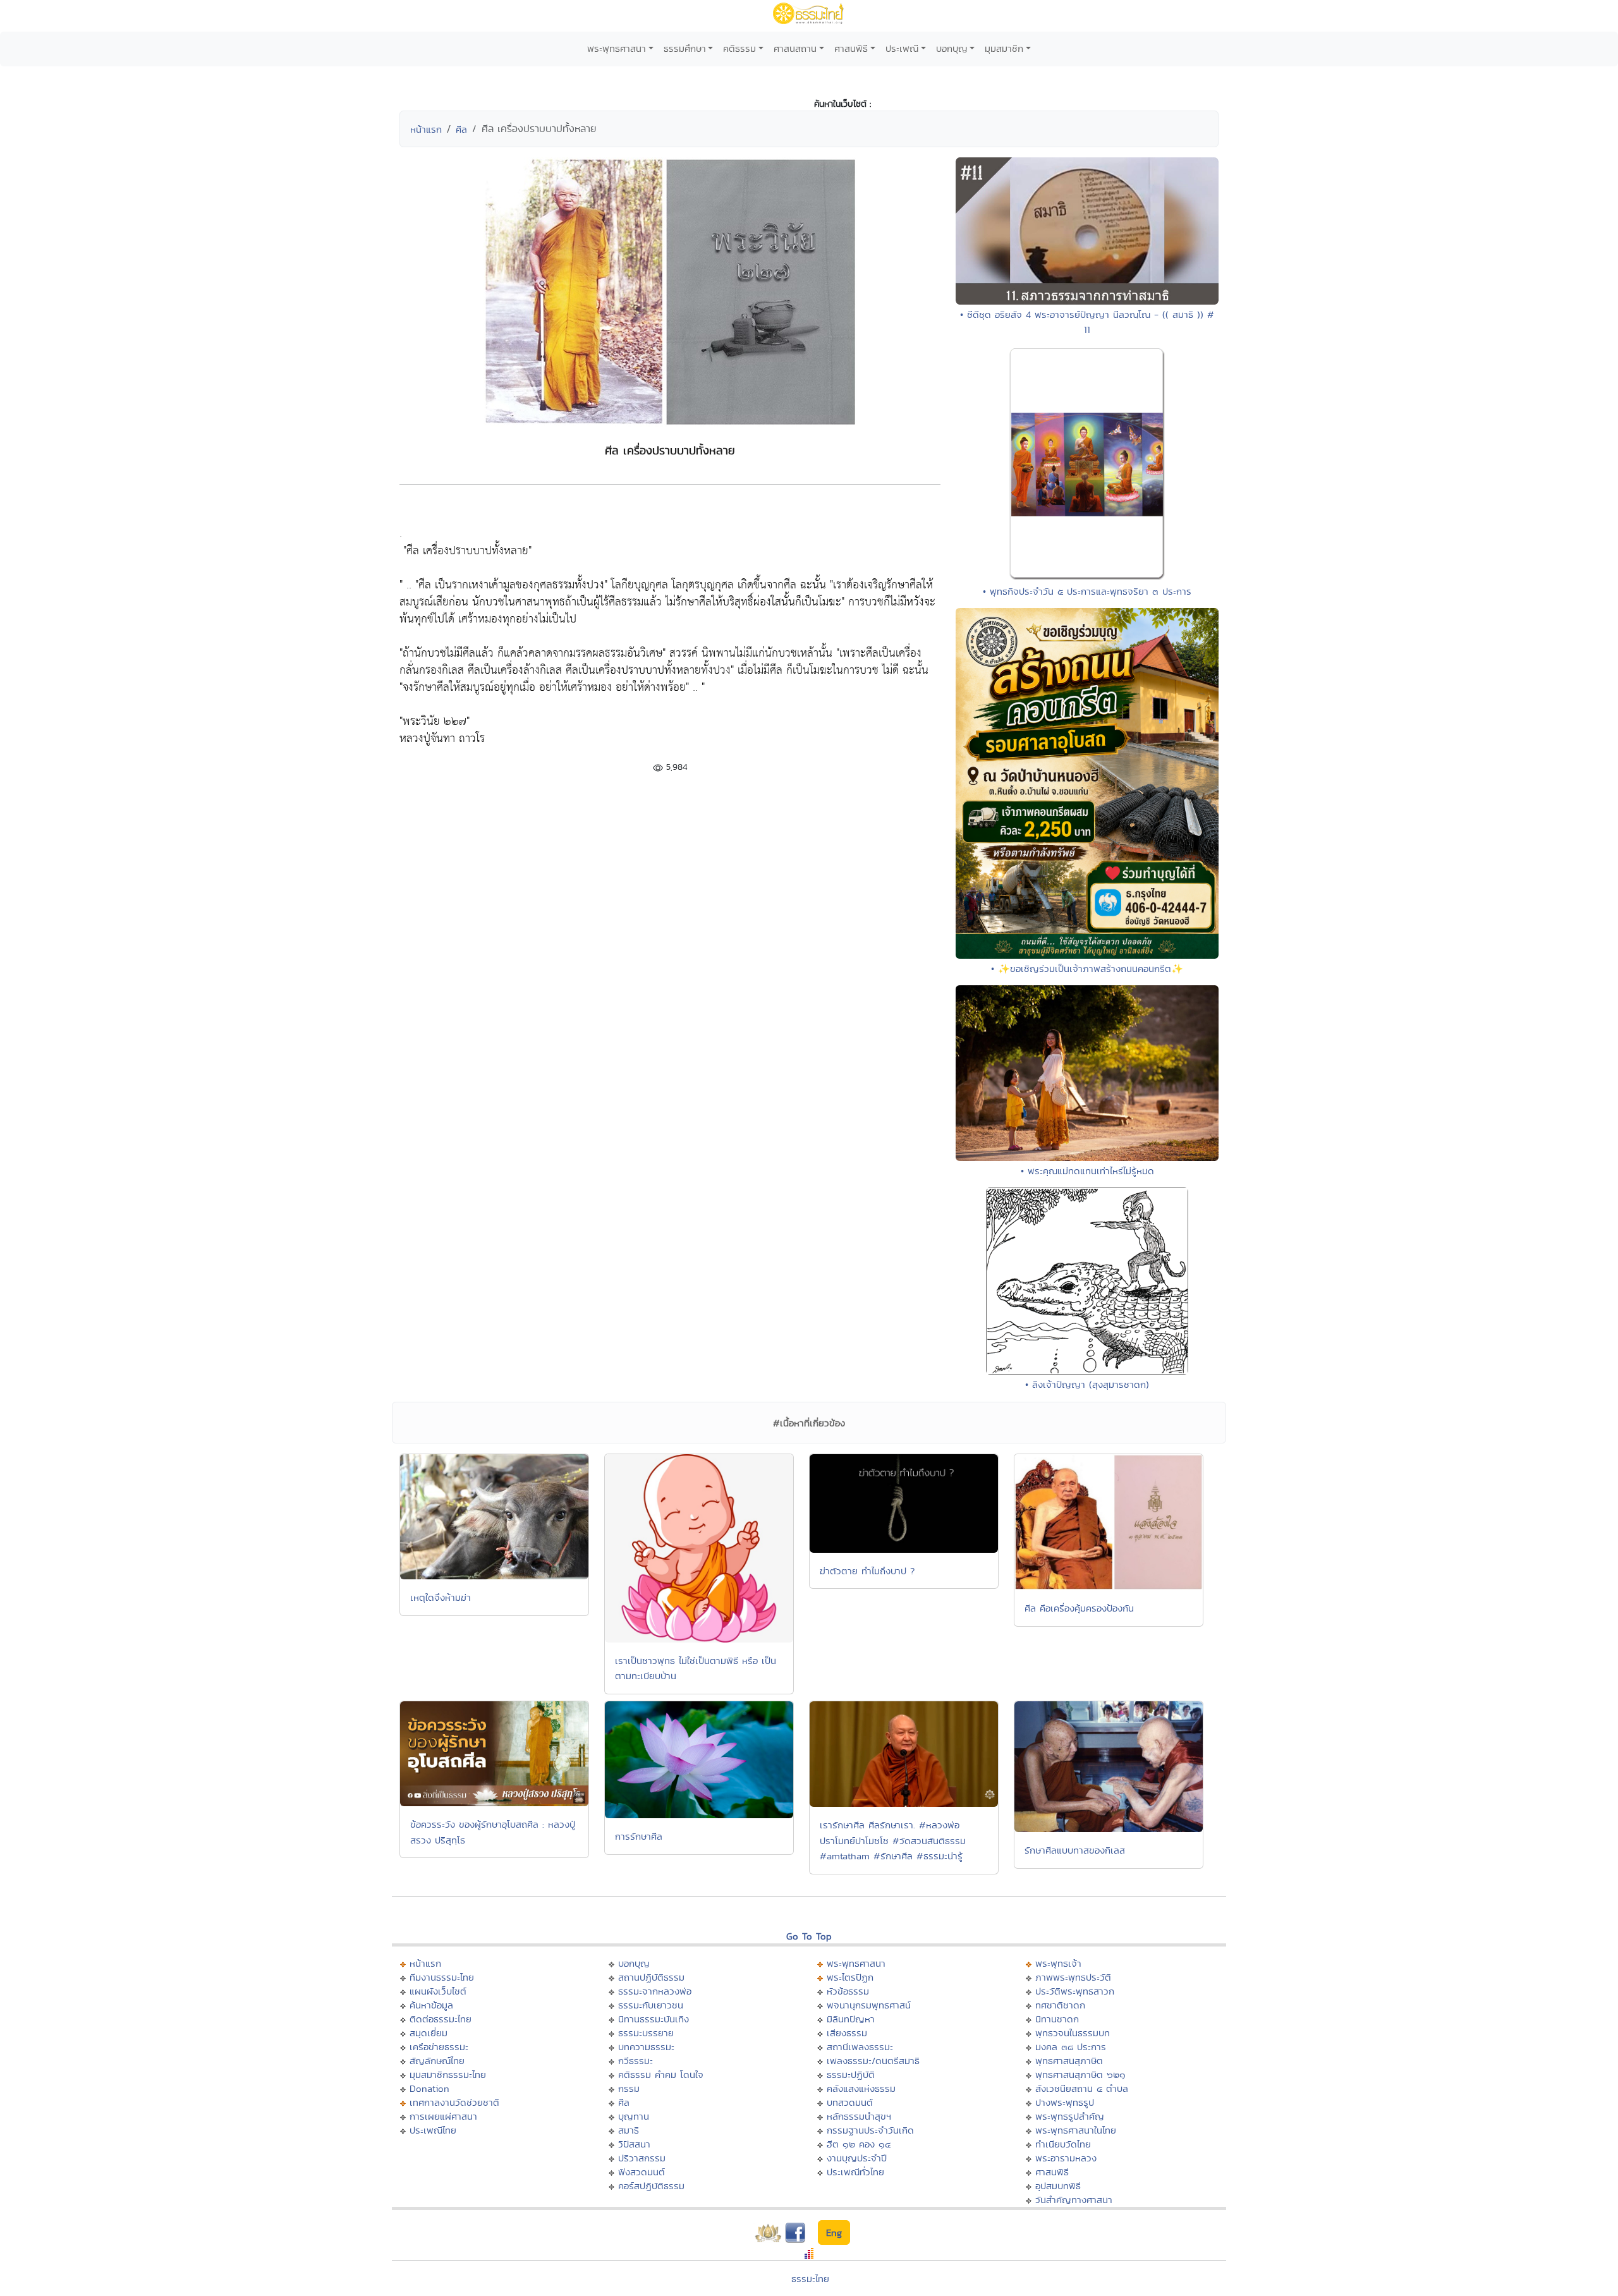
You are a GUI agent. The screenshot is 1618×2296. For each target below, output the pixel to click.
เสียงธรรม (847, 2033)
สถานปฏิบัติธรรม (651, 1977)
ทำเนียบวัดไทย (1063, 2144)
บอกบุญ (952, 48)
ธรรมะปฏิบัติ (851, 2074)
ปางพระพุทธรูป (1065, 2102)
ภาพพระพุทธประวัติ (1073, 1977)
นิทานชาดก (1057, 2019)
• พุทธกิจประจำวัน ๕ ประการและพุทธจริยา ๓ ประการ (1087, 591)
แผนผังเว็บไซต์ (438, 1991)
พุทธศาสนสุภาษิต (1069, 2061)
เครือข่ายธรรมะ (439, 2047)
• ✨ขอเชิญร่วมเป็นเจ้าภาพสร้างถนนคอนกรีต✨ (1087, 969)
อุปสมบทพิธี (1058, 2186)
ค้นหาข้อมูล (431, 2005)
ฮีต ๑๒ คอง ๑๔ (859, 2144)
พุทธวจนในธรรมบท (1073, 2033)
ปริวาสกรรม (642, 2158)
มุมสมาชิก (1004, 48)
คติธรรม (739, 48)
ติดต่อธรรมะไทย (441, 2019)
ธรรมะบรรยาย (646, 2033)
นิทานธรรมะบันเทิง (654, 2019)
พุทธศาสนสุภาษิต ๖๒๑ (1080, 2074)
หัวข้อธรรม (848, 1991)
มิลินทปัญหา (851, 2019)
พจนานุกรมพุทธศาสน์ (869, 2005)
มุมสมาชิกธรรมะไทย (448, 2074)
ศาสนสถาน (795, 48)
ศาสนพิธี (851, 48)
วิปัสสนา (634, 2144)
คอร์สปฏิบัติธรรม (651, 2186)
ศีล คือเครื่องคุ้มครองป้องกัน (1079, 1608)
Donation (429, 2088)
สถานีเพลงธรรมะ (860, 2047)
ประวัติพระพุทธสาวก (1075, 1991)
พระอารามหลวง (1066, 2158)
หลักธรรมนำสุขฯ (859, 2116)
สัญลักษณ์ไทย (437, 2061)
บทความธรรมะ (646, 2047)
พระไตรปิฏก (850, 1977)
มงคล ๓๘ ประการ (1071, 2047)
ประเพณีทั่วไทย (855, 2172)
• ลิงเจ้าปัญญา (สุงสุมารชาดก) (1087, 1384)
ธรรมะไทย (810, 2279)
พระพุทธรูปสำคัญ (1070, 2116)
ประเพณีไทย (433, 2130)
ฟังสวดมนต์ (642, 2172)
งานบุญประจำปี (857, 2158)
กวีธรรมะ (636, 2061)
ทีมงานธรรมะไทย (442, 1977)
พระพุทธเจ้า (1058, 1963)
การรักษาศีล (639, 1836)
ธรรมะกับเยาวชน (651, 2005)
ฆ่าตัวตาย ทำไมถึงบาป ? (867, 1571)
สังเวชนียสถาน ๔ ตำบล (1082, 2088)
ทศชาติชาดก (1060, 2005)
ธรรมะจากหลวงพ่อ (655, 1991)
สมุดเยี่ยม (429, 2033)
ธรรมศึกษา (685, 48)
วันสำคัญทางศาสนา (1074, 2200)
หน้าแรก (426, 129)
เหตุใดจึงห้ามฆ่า (441, 1597)
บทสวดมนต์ (850, 2102)
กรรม (629, 2088)
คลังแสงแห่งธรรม (861, 2088)
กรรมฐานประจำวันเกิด (870, 2130)
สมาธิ (629, 2130)
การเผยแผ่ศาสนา (443, 2116)
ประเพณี (902, 48)
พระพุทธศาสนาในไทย (1076, 2130)
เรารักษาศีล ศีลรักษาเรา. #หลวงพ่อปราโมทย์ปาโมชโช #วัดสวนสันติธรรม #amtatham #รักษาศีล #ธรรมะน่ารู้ (893, 1840)
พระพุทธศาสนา (617, 48)
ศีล (461, 129)
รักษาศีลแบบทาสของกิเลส (1075, 1850)
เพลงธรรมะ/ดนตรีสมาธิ (873, 2061)
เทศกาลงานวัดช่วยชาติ (454, 2102)
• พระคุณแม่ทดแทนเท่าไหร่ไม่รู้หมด (1087, 1171)
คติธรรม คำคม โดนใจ (661, 2074)
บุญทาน (634, 2116)
